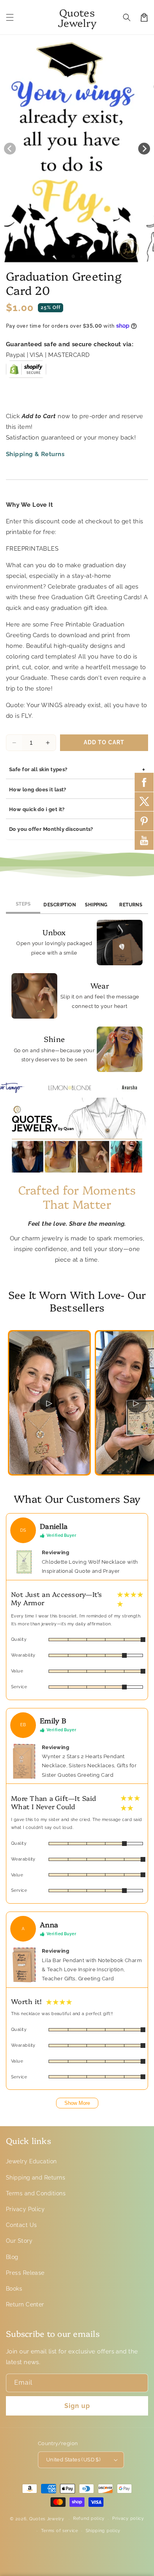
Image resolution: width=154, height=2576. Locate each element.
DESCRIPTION (60, 905)
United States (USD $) (73, 2460)
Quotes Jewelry (47, 2519)
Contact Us (22, 2225)
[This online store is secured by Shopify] (26, 372)
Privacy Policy (25, 2209)
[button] (10, 17)
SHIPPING (96, 905)
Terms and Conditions (36, 2193)
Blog (12, 2257)
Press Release (25, 2273)
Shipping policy (103, 2531)
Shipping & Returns (35, 454)
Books (14, 2289)
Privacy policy (128, 2518)
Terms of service (60, 2531)
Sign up (77, 2406)
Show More (77, 2103)
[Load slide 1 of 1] (73, 256)
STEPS (23, 904)
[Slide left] (10, 149)
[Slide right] (144, 149)
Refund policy (89, 2518)
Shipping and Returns (36, 2178)
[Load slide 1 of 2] (81, 257)
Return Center (25, 2304)
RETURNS (131, 905)
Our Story (19, 2241)
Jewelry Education (31, 2161)
